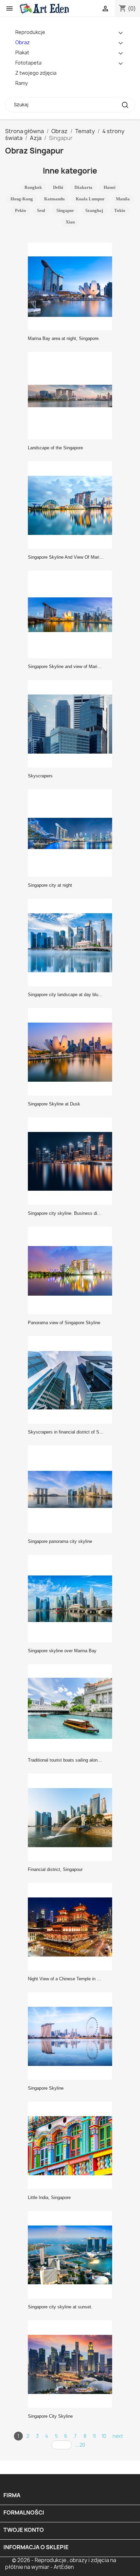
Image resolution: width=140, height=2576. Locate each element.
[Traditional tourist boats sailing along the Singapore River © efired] (72, 1708)
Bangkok (33, 187)
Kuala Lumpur (90, 199)
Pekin (20, 210)
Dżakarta (83, 187)
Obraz (22, 42)
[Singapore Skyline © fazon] (72, 2036)
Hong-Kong (22, 199)
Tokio (120, 210)
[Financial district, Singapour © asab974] (72, 1817)
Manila (123, 199)
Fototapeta (28, 63)
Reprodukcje (30, 32)
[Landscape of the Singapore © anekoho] (72, 395)
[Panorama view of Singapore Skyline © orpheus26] (72, 1270)
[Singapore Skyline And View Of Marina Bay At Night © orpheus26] (72, 505)
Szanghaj (94, 210)
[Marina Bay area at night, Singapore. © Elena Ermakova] (72, 286)
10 (104, 2436)
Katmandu (54, 199)
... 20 (80, 2445)
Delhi (58, 187)
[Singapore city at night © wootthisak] (72, 833)
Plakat (22, 52)
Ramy (22, 83)
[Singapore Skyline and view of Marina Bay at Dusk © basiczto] (72, 614)
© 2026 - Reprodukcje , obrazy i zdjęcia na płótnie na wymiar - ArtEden (61, 2564)
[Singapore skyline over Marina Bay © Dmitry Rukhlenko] (72, 1598)
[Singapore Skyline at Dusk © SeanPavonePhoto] (72, 1051)
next (118, 2436)
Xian (70, 222)
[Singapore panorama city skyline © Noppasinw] (72, 1489)
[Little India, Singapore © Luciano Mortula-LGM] (72, 2145)
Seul (41, 210)
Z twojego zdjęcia (36, 73)
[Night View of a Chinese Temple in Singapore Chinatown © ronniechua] (72, 1926)
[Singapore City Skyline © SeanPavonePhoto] (72, 2364)
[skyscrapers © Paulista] (72, 723)
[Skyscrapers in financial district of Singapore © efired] (72, 1380)
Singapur (65, 210)
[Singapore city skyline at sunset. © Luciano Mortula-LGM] (72, 2254)
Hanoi (110, 187)
